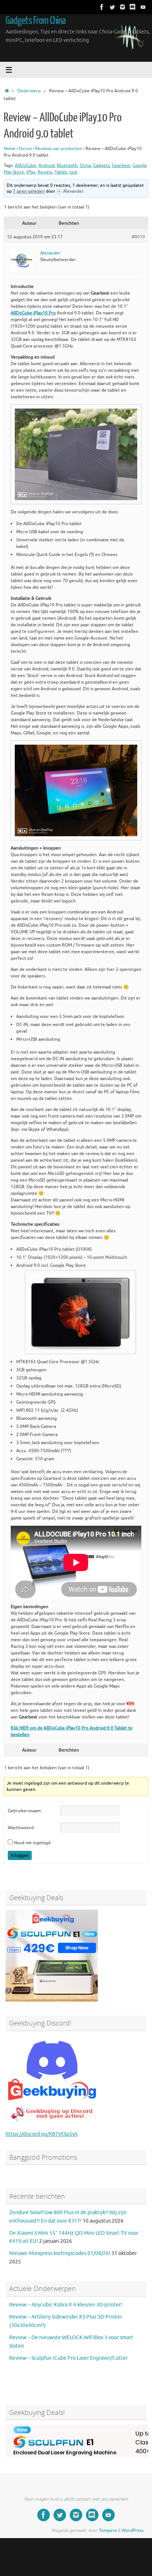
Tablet (61, 172)
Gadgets (101, 165)
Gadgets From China (36, 21)
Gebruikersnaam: (25, 1811)
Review (45, 172)
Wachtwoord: (21, 1828)
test (73, 172)
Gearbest (121, 165)
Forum (25, 149)
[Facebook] (102, 7)
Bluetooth (67, 165)
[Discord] (133, 7)
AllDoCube (25, 165)
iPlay (31, 172)
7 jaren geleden (29, 191)
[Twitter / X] (112, 7)
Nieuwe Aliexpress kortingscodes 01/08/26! (60, 2253)
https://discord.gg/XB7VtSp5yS (42, 2134)
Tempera (108, 2530)
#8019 (138, 237)
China (85, 165)
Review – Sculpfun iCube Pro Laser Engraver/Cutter (68, 2358)
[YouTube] (143, 7)
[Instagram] (122, 7)
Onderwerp (29, 91)
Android (46, 165)
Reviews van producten (59, 149)
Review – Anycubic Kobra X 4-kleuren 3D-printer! (66, 2305)
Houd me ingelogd (32, 1843)
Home (10, 149)
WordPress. (133, 2530)
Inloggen (20, 1855)
